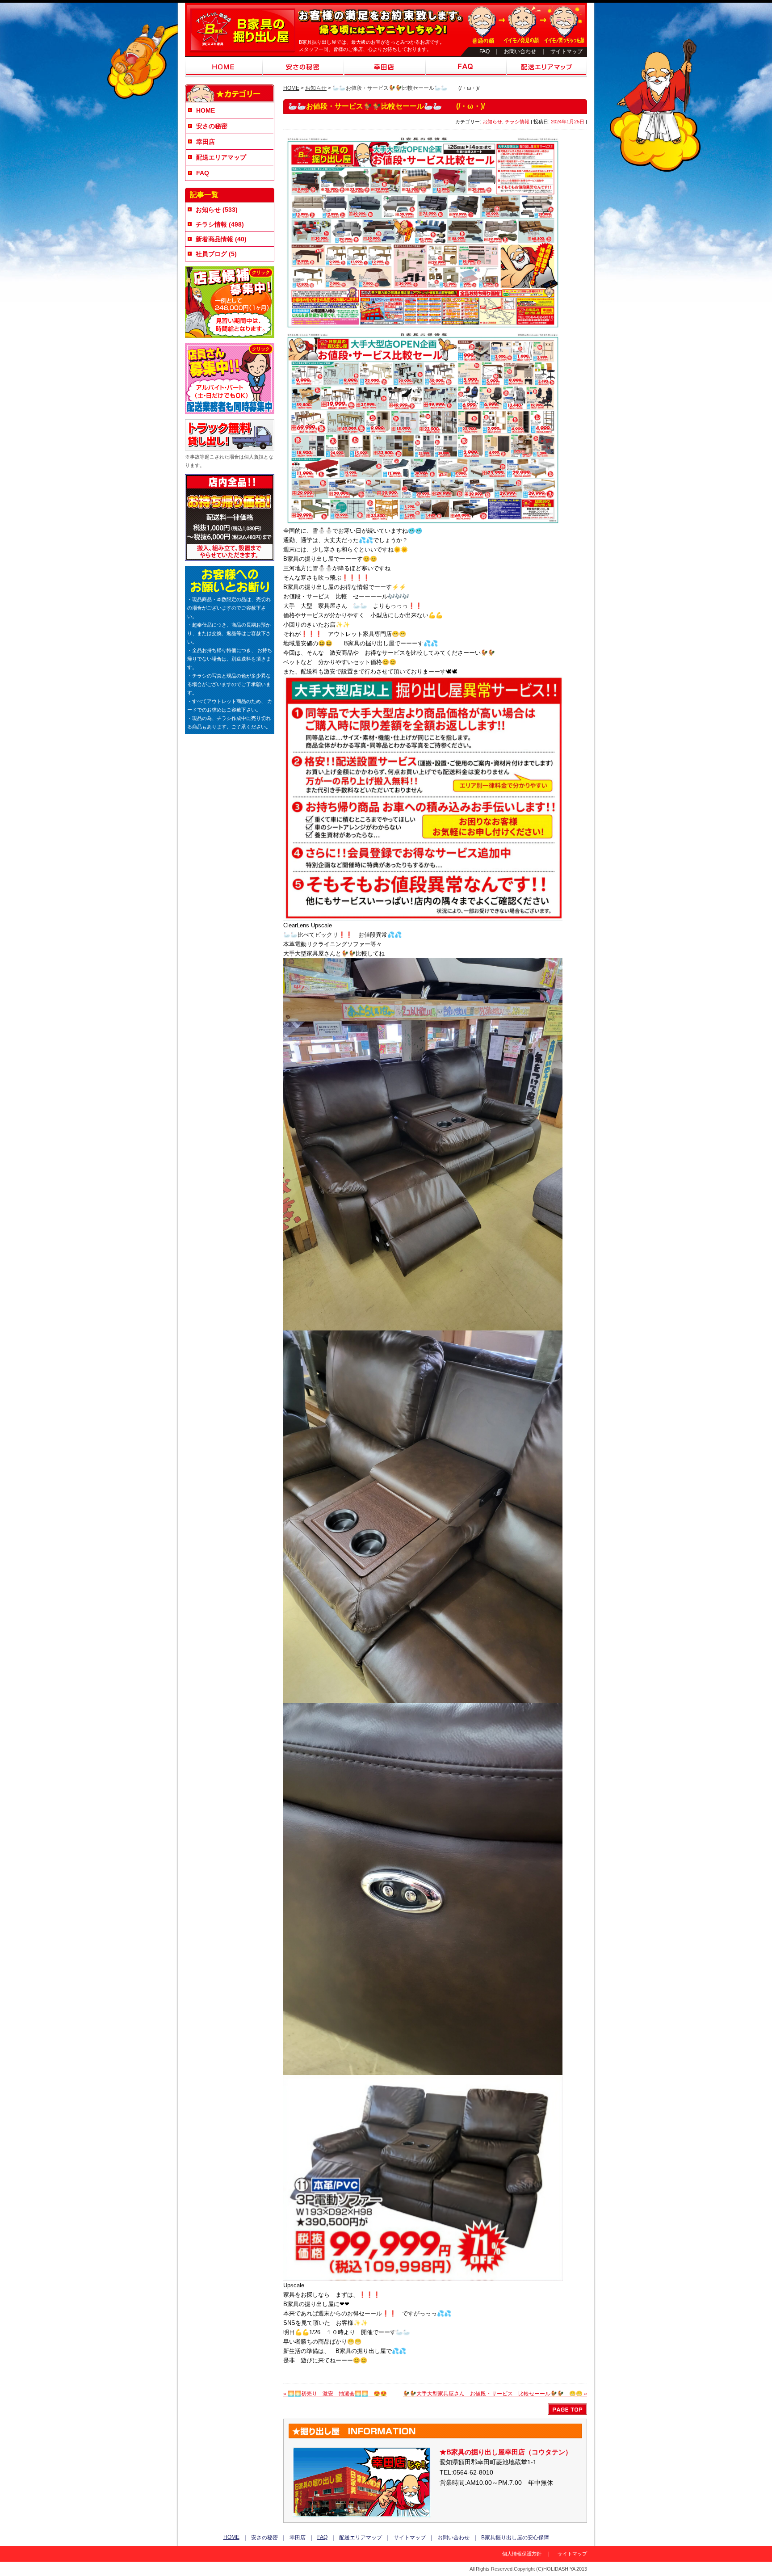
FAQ (485, 51)
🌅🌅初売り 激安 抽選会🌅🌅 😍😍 (335, 2394)
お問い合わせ (520, 51)
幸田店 (385, 67)
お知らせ (316, 88)
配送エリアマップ (547, 67)
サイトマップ (566, 51)
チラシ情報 (517, 122)
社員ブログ (211, 254)
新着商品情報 (214, 239)
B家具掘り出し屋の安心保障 (515, 2538)
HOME (224, 67)
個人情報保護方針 (522, 2554)
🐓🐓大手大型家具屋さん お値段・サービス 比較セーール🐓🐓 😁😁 (495, 2394)
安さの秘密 (303, 67)
